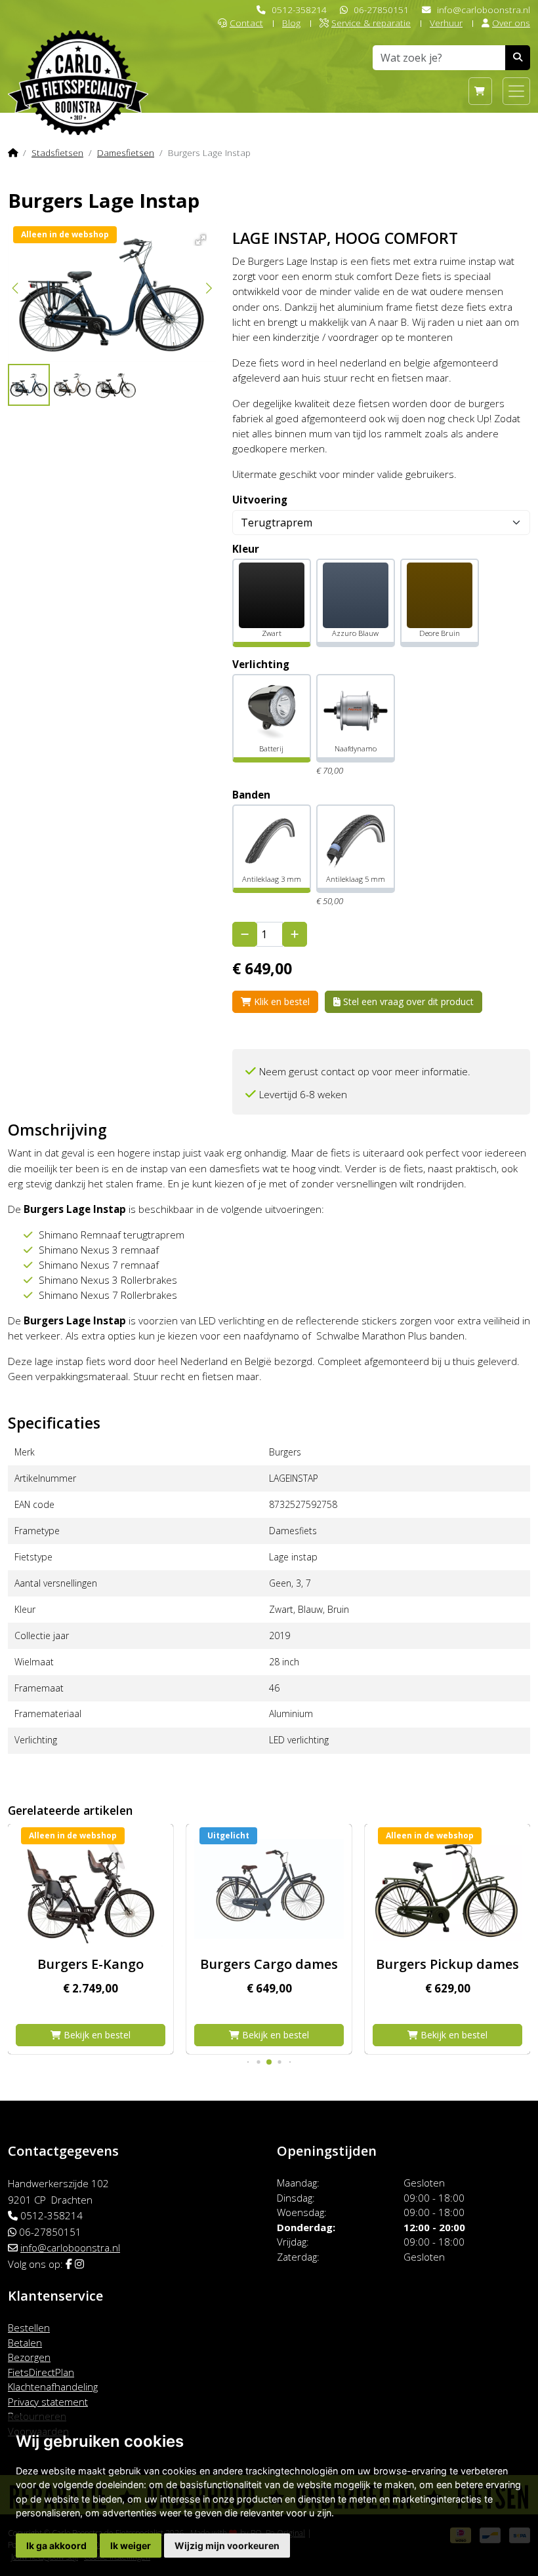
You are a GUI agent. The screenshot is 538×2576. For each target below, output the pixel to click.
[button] (198, 238)
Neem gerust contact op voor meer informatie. (365, 1072)
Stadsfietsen (57, 152)
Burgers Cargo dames (91, 1964)
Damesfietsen (126, 152)
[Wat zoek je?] (518, 58)
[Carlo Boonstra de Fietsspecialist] (78, 61)
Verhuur (446, 23)
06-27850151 (381, 10)
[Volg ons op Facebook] (69, 2264)
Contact (246, 23)
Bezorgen (29, 2357)
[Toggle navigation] (516, 91)
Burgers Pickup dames (269, 1964)
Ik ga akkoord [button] (56, 2546)
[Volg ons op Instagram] (79, 2264)
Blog (291, 23)
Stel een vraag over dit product (407, 1001)
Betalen (25, 2343)
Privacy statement (48, 2402)
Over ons (511, 23)
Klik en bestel (280, 1001)
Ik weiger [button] (131, 2546)
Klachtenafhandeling (53, 2387)
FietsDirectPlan (41, 2372)
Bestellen (29, 2328)
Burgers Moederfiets (447, 1964)
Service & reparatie (371, 23)
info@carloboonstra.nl (484, 10)
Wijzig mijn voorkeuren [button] (227, 2546)
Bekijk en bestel (96, 2035)
